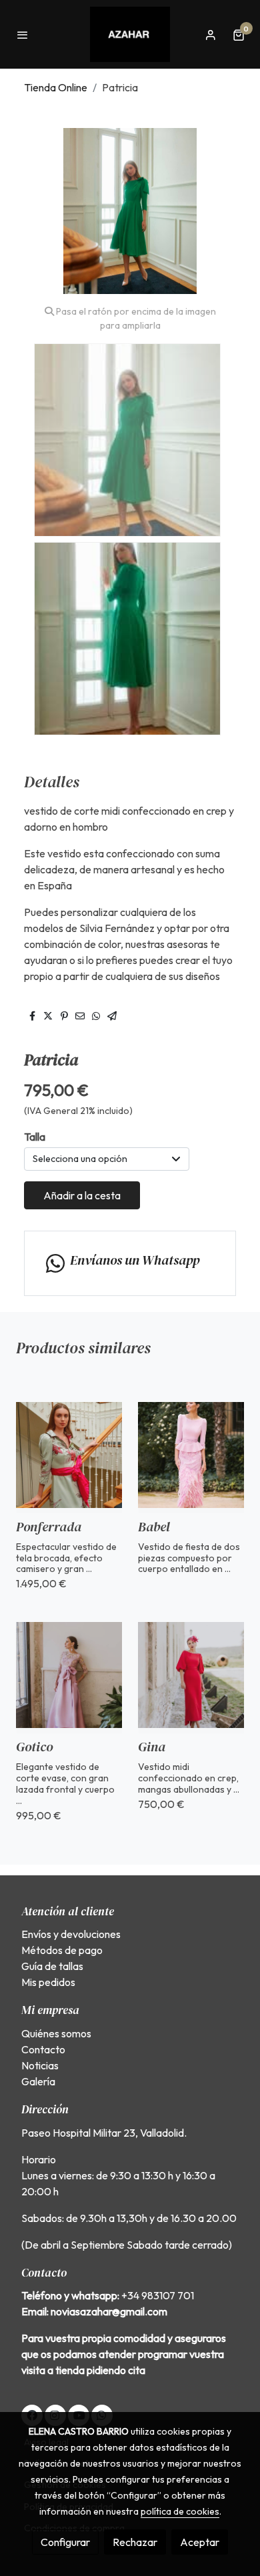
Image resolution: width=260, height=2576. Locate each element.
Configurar (65, 2542)
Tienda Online (56, 87)
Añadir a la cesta (82, 1195)
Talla (35, 1137)
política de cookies (180, 2511)
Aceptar (200, 2542)
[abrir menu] (23, 35)
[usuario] (211, 35)
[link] (130, 34)
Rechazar (135, 2542)
